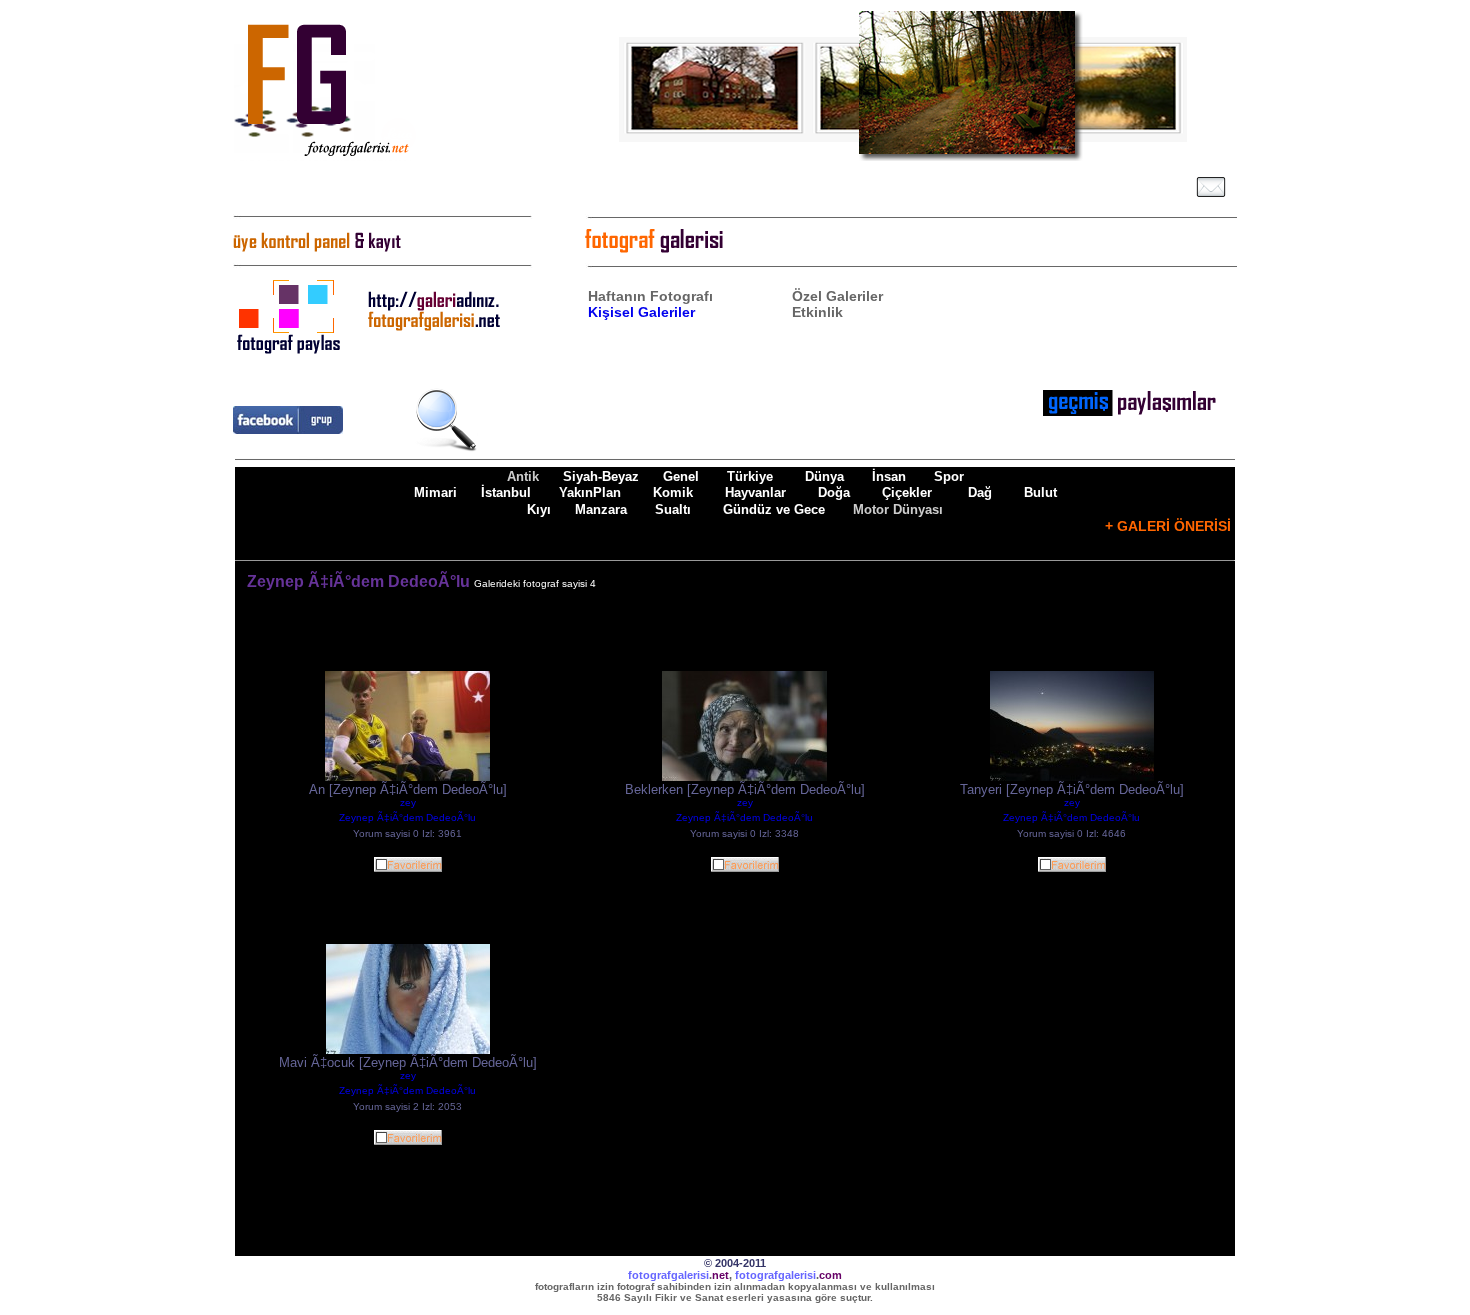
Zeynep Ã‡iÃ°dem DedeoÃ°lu (407, 817)
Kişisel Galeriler (641, 312)
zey (408, 802)
